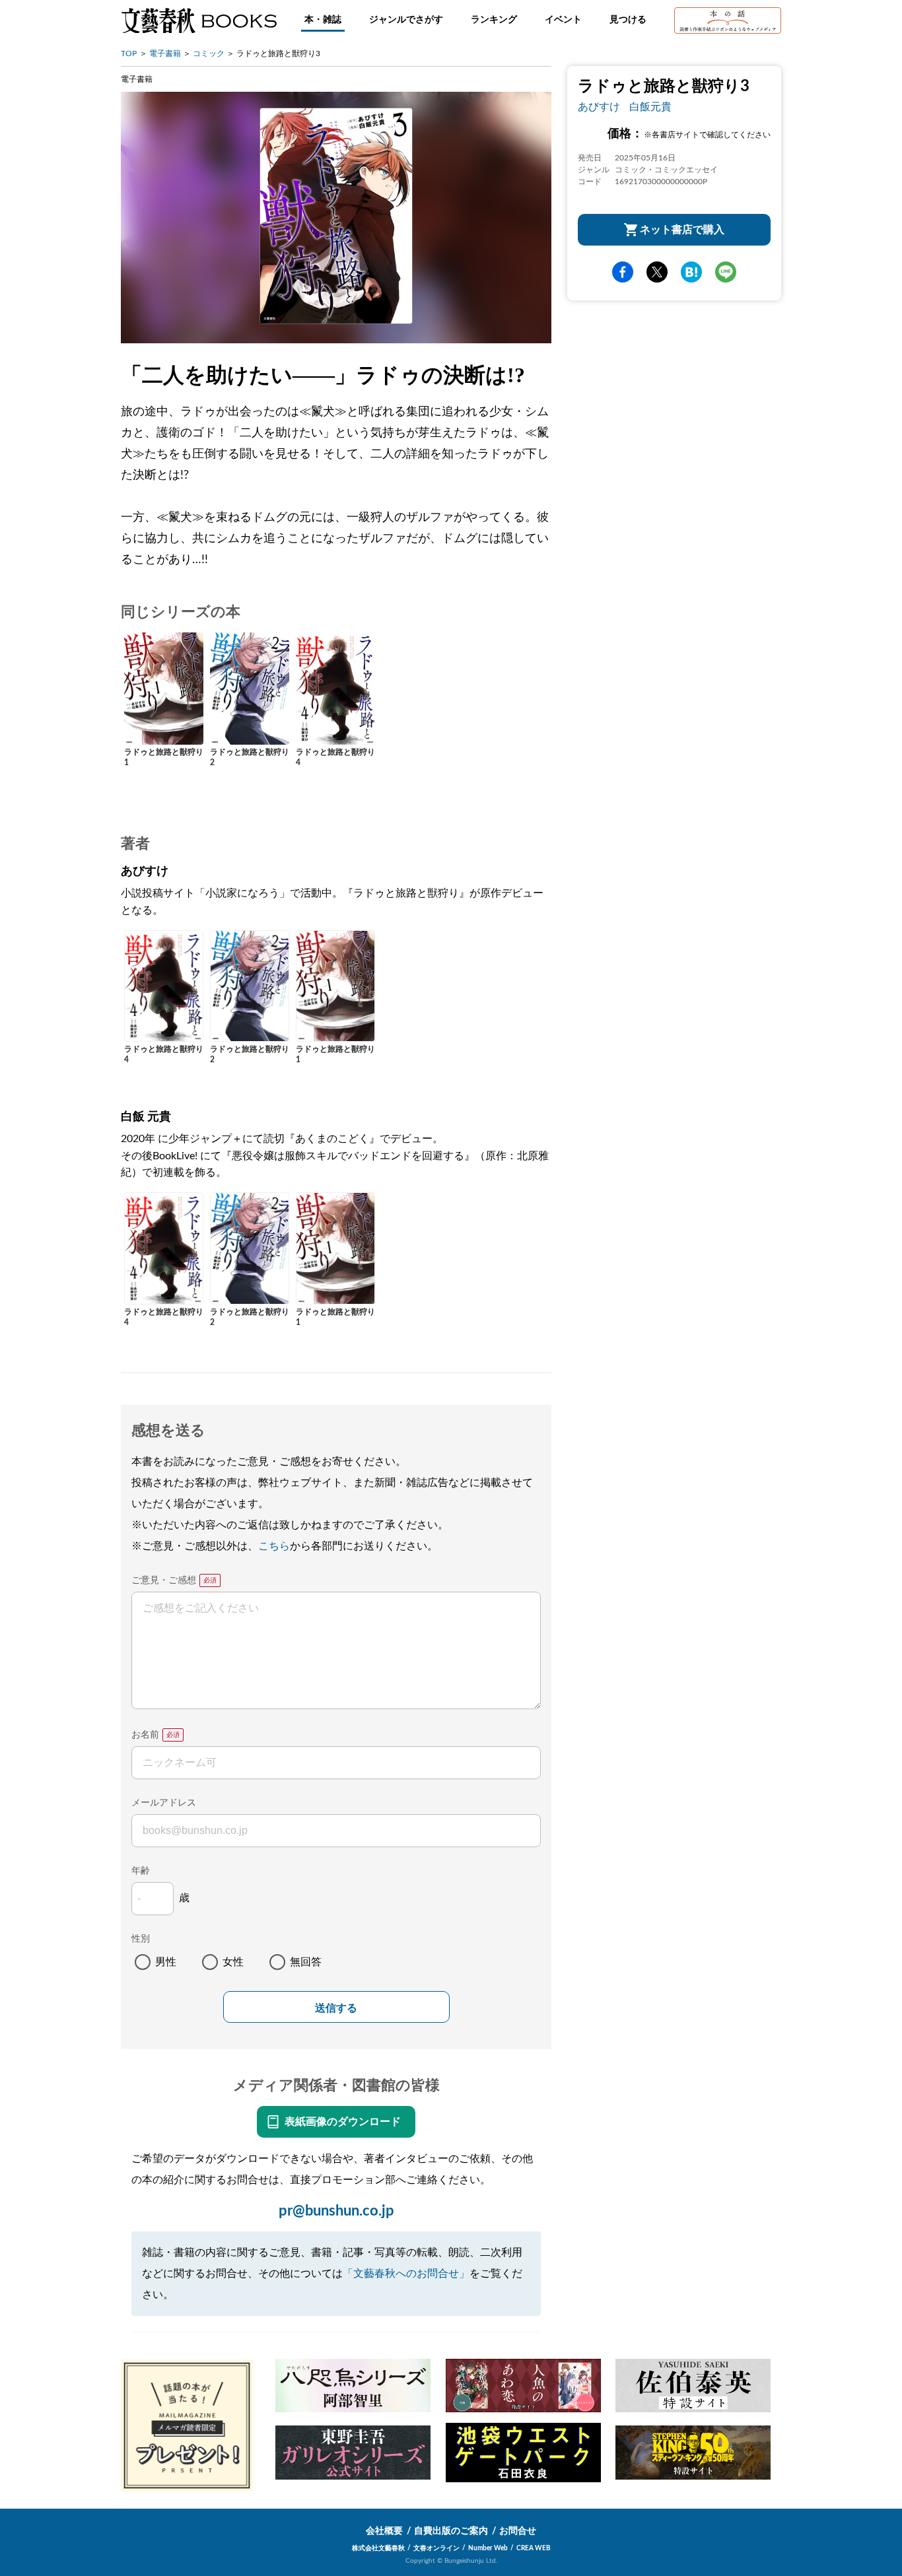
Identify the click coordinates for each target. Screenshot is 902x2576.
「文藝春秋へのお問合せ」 (406, 2274)
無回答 (306, 1962)
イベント (563, 20)
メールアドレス (164, 1803)
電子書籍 (165, 53)
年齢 (141, 1871)
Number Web (488, 2548)
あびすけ (599, 107)
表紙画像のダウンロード (343, 2122)
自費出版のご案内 (451, 2531)
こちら (274, 1546)
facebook (623, 272)
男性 (166, 1962)
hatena (691, 272)
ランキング (494, 20)
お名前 (145, 1735)
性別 (141, 1939)
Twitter (657, 272)
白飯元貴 (650, 107)
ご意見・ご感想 (164, 1580)
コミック (209, 53)
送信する (336, 2008)
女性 (233, 1962)
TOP (129, 53)
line (726, 272)
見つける (628, 20)
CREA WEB (534, 2548)
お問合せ (518, 2531)
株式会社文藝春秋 (378, 2548)
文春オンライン (436, 2548)
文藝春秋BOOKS (199, 20)
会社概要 (384, 2531)
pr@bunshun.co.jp (336, 2211)
